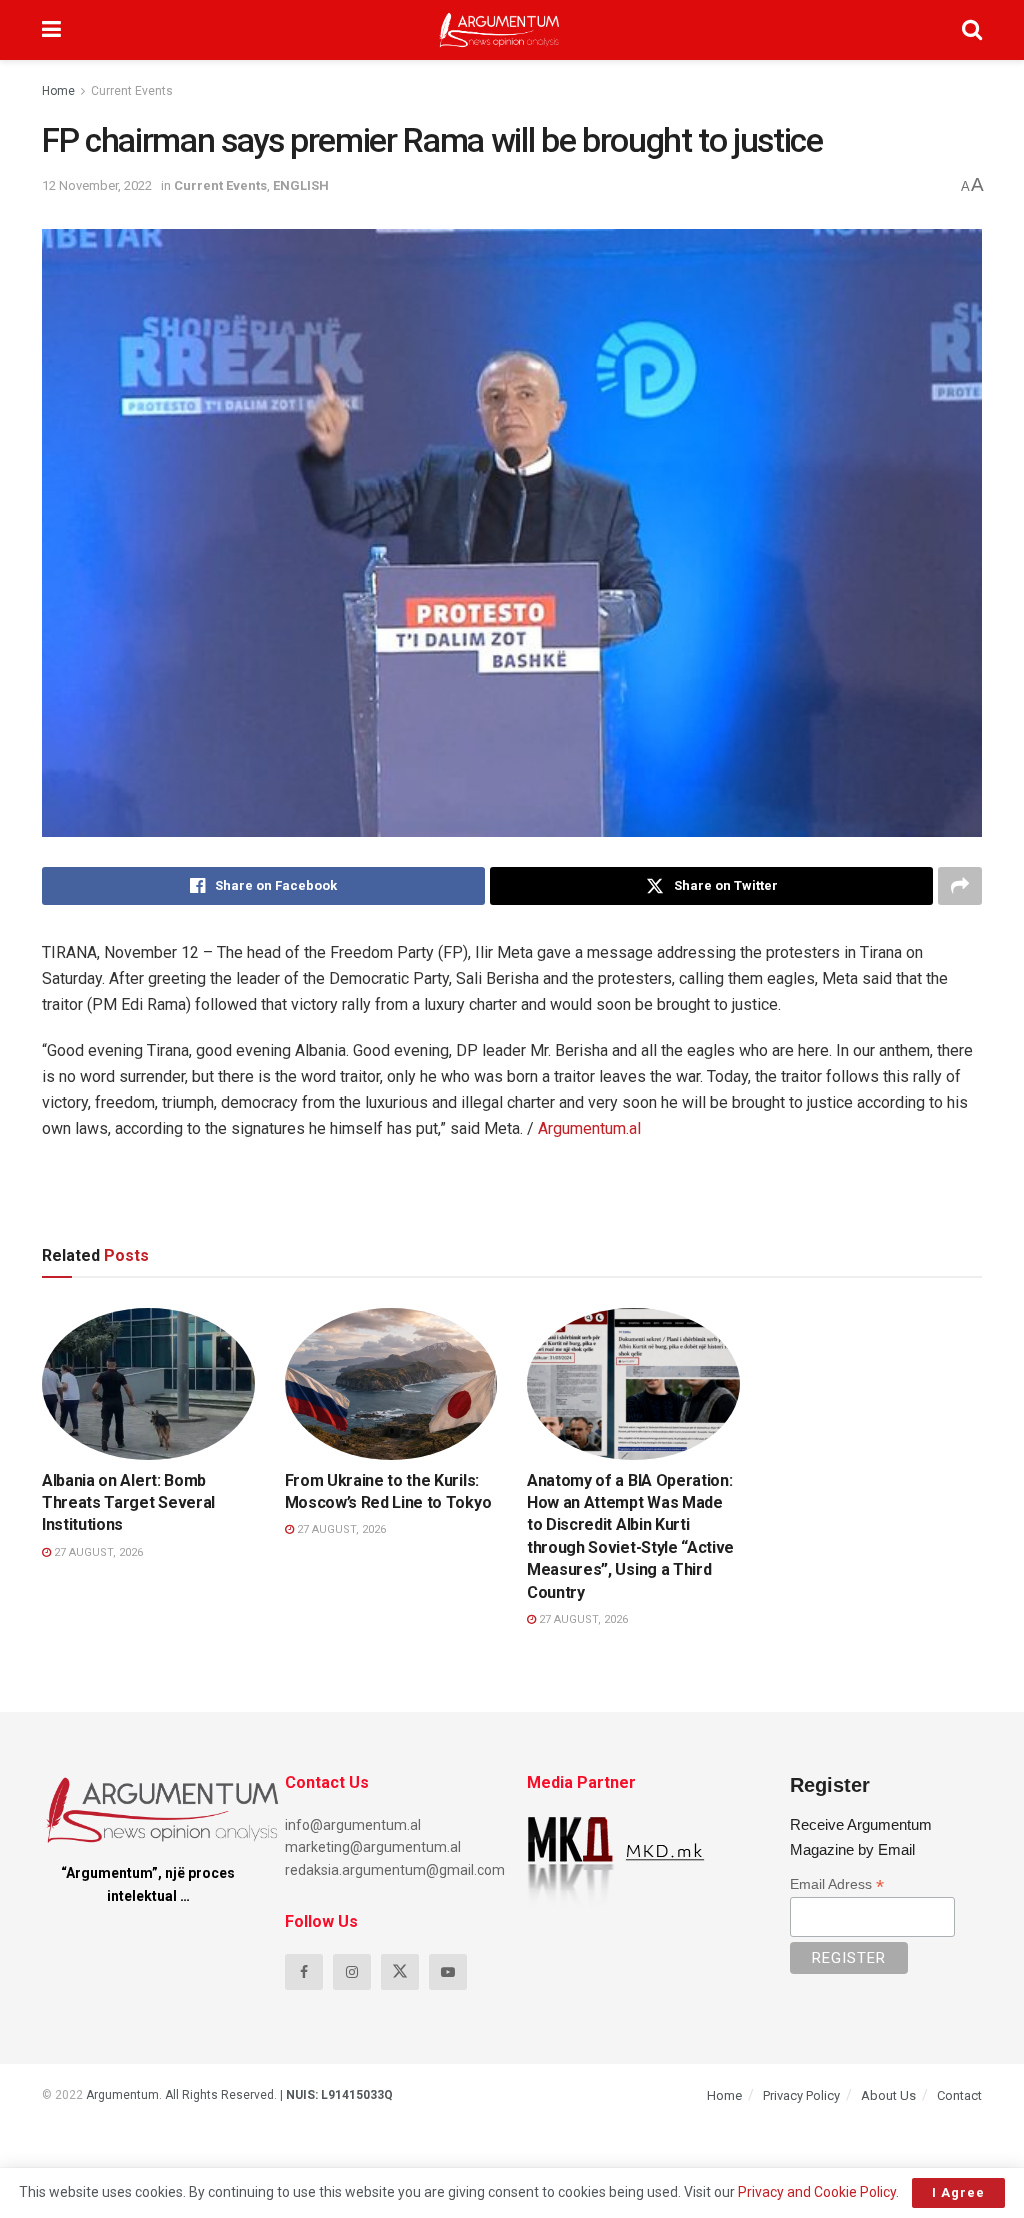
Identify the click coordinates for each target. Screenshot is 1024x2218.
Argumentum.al (589, 1128)
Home (58, 91)
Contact (959, 2095)
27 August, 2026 (97, 1552)
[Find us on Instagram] (352, 1972)
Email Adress (837, 1884)
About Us (888, 2095)
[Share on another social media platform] (960, 886)
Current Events (132, 91)
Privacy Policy (801, 2095)
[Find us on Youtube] (448, 1972)
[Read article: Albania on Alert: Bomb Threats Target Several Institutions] (148, 1384)
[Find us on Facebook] (304, 1972)
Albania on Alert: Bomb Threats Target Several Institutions (128, 1503)
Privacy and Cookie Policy (817, 2192)
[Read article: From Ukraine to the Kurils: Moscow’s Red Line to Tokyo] (391, 1384)
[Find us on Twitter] (400, 1972)
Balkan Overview (600, 1441)
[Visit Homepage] (499, 30)
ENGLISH (301, 185)
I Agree (958, 2192)
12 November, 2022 (97, 185)
